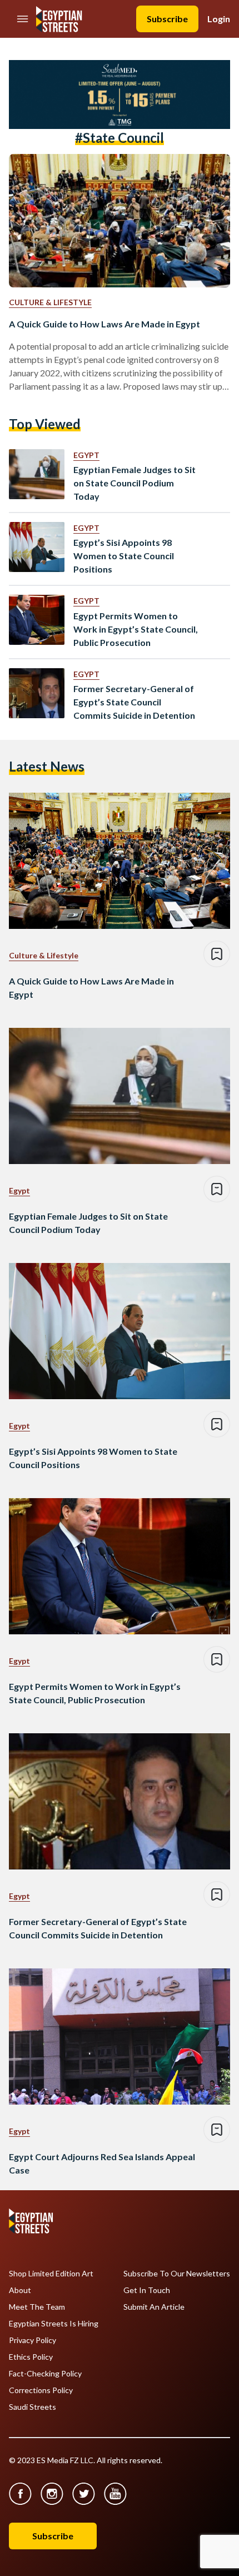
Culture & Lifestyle (50, 302)
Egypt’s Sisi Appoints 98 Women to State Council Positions (124, 556)
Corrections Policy (41, 2390)
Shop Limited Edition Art (51, 2274)
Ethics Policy (31, 2357)
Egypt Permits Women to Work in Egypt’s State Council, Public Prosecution (136, 629)
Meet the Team (37, 2307)
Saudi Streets (33, 2407)
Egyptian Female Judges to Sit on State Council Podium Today (135, 483)
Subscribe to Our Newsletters (177, 2274)
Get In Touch (147, 2290)
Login (219, 19)
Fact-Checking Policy (45, 2374)
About (20, 2290)
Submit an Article (154, 2307)
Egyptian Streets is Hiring (54, 2324)
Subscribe (167, 19)
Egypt (86, 455)
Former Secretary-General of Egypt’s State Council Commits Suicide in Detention (134, 702)
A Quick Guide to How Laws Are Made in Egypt (104, 324)
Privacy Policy (33, 2340)
